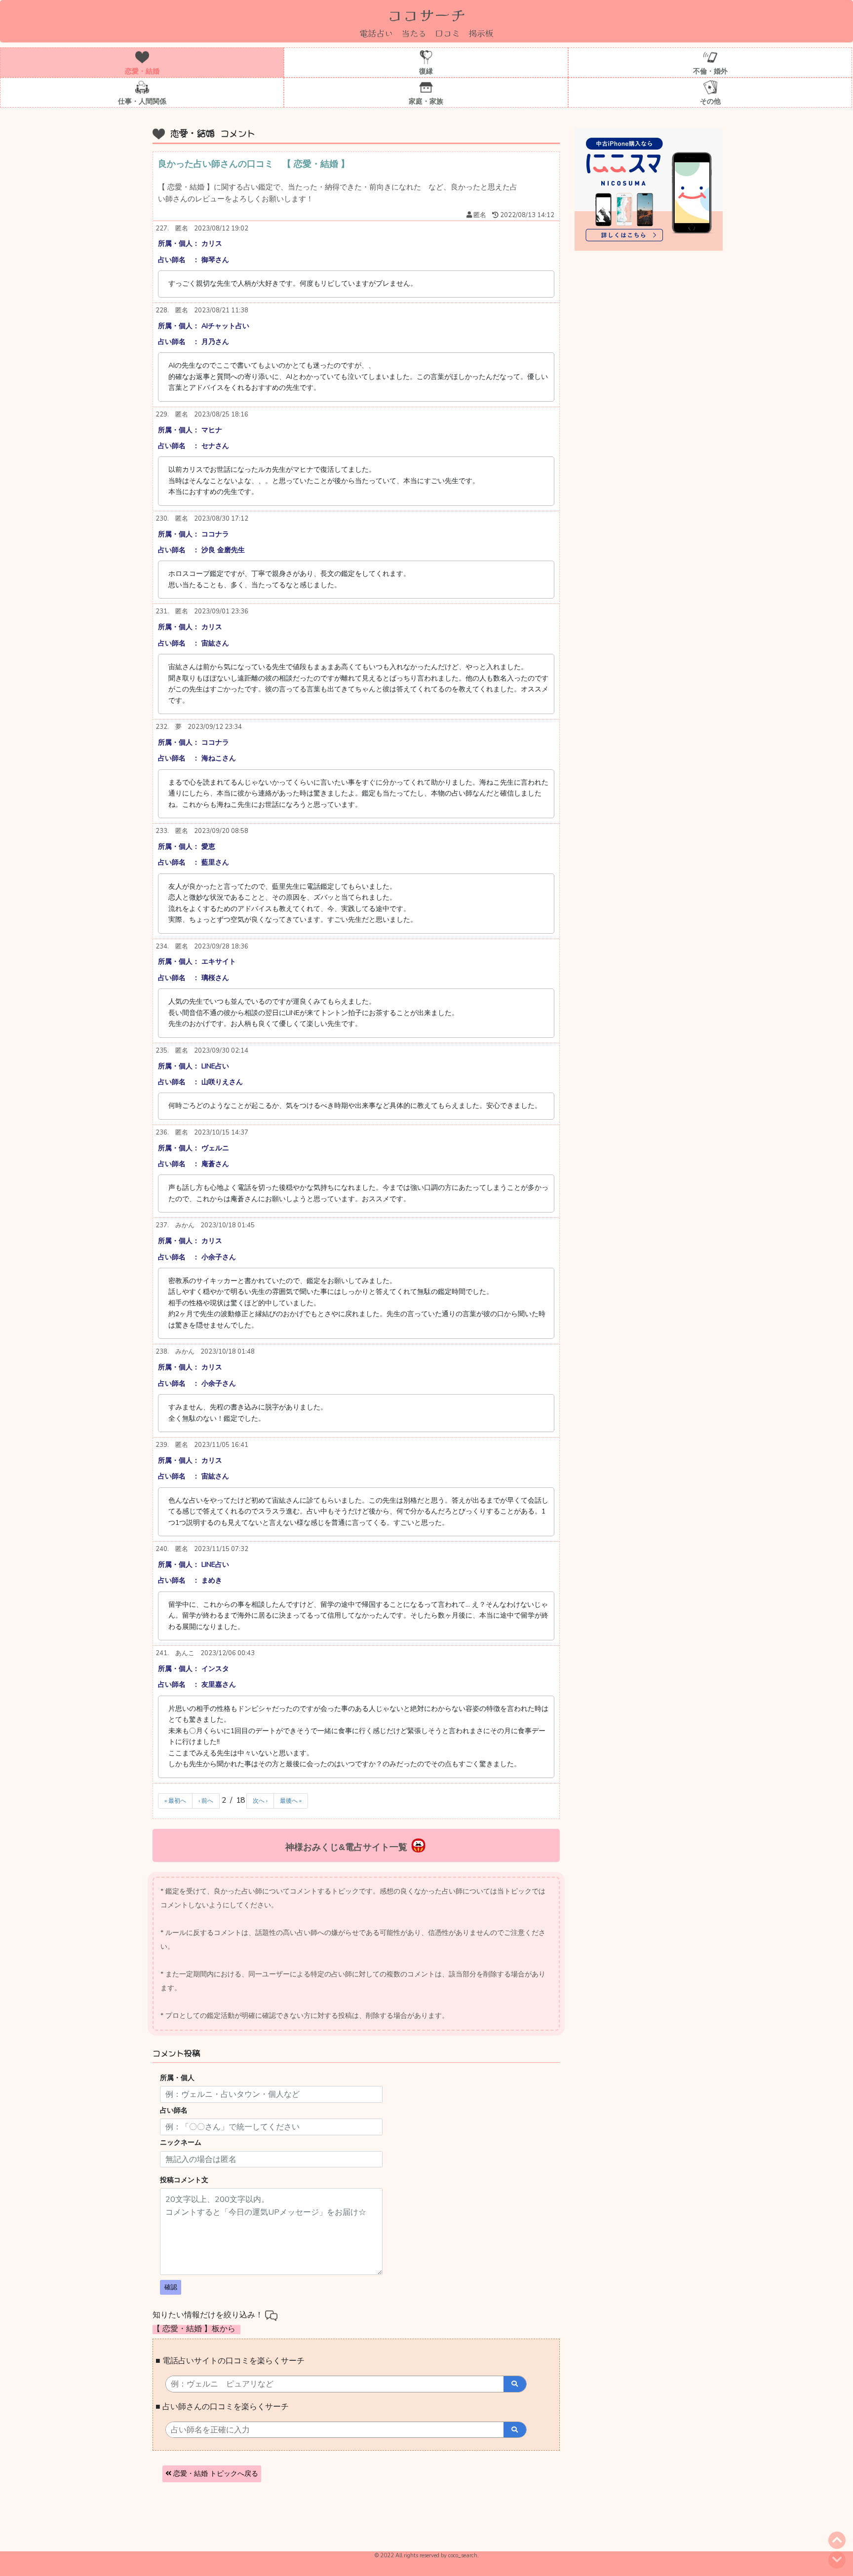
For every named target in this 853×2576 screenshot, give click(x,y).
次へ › (260, 1801)
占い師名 (174, 2110)
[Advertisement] (330, 2519)
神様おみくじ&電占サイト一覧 (346, 1847)
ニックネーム (181, 2142)
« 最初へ (175, 1801)
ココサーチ (426, 14)
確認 (171, 2287)
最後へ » (291, 1801)
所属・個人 (177, 2078)
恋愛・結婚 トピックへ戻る (215, 2474)
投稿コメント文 (184, 2180)
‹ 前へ (206, 1801)
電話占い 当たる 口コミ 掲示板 (426, 33)
